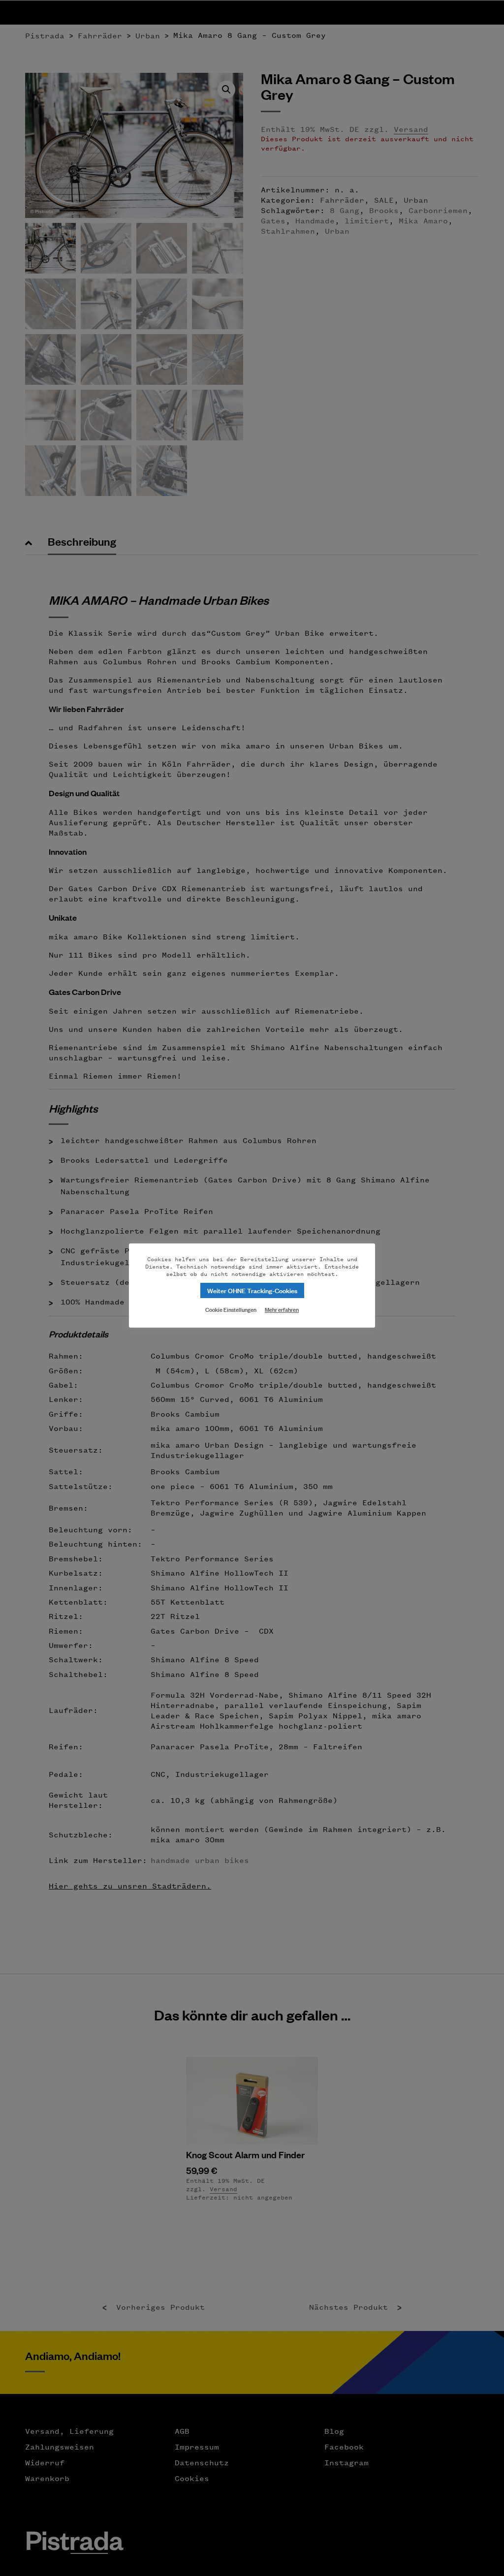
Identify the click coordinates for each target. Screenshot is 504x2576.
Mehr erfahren (282, 1309)
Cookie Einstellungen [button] (231, 1309)
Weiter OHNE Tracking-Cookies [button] (252, 1290)
